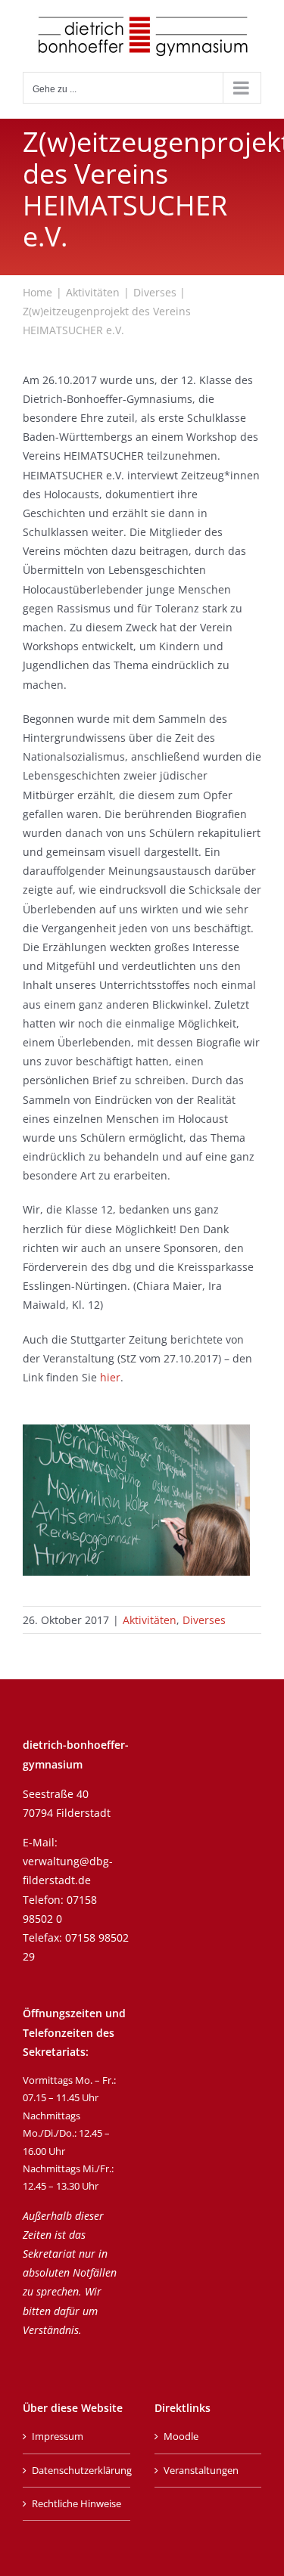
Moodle (181, 2436)
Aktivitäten (150, 1620)
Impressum (58, 2436)
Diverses (204, 1620)
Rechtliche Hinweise (76, 2503)
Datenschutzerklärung (77, 2470)
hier (110, 1377)
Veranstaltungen (201, 2470)
